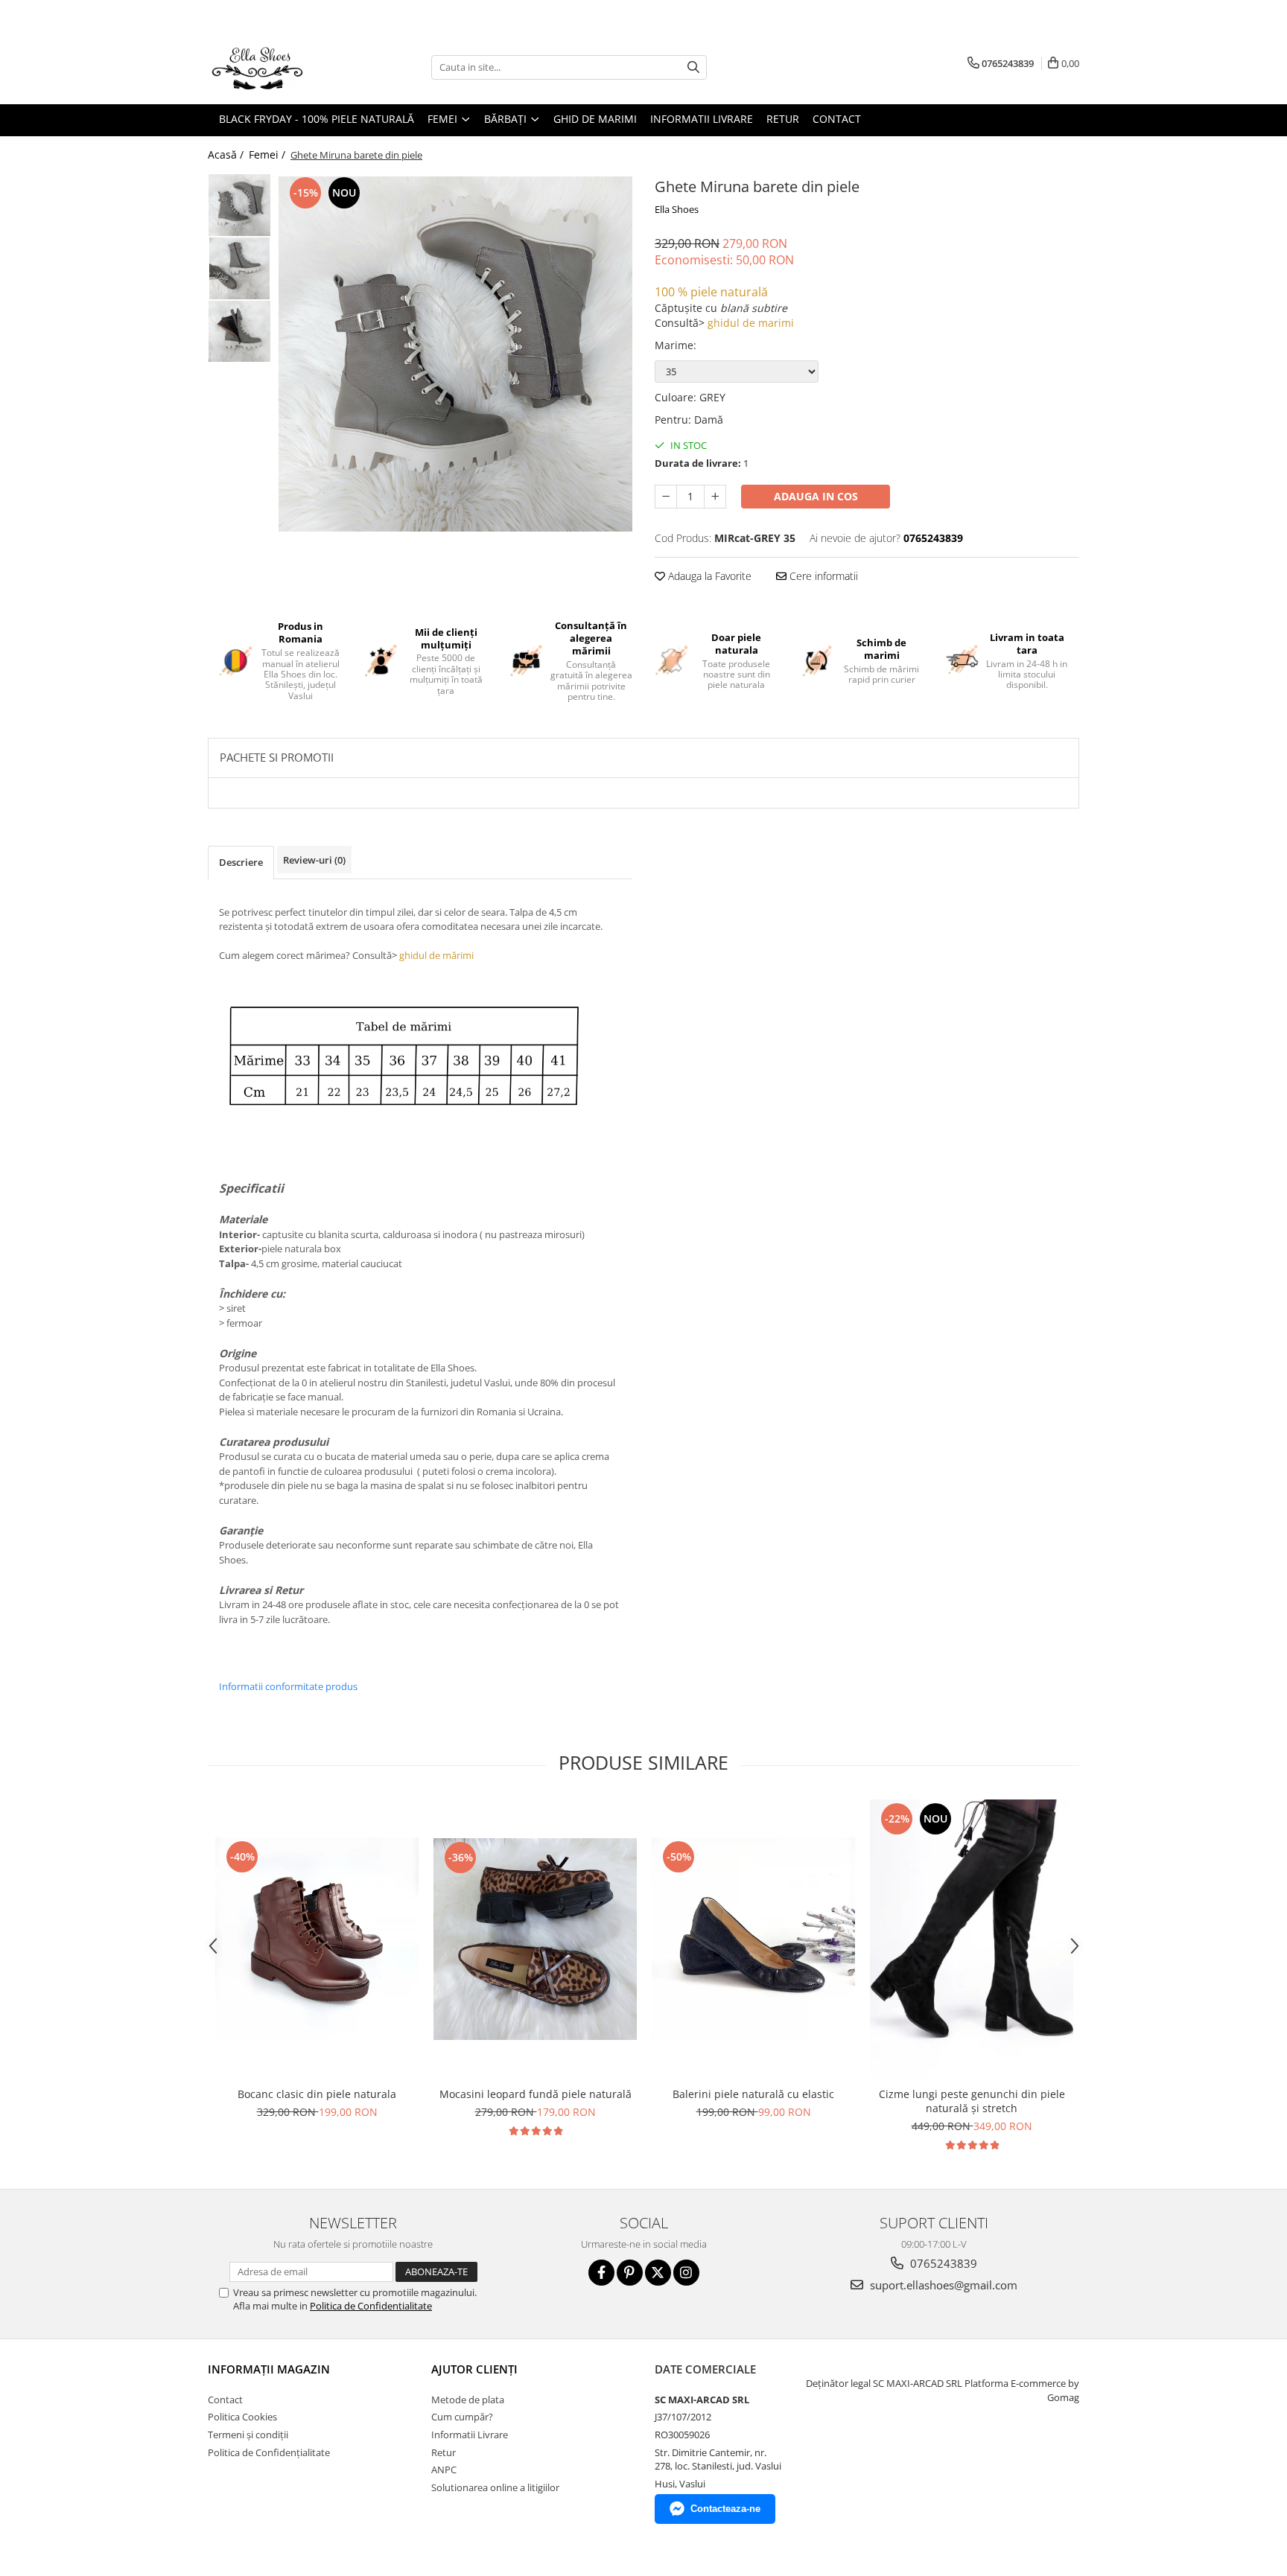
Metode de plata (468, 2400)
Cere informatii (822, 576)
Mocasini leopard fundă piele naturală (536, 2094)
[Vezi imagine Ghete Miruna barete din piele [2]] (239, 331)
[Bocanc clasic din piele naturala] (317, 1939)
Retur (783, 119)
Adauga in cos (816, 496)
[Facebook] (601, 2273)
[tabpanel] (455, 354)
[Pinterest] (630, 2273)
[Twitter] (658, 2273)
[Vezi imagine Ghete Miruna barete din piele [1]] (239, 268)
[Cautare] (693, 67)
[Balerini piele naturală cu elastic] (753, 1939)
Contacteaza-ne (725, 2509)
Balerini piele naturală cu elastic (753, 2094)
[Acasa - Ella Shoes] (282, 67)
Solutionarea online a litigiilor (495, 2487)
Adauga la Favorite (708, 576)
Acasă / (227, 154)
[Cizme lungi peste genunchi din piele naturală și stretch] (972, 1939)
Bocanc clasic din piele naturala (317, 2094)
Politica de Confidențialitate (269, 2452)
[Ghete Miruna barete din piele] (455, 354)
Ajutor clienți (474, 2369)
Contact (837, 119)
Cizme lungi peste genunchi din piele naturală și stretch (972, 2101)
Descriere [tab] (241, 862)
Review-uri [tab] (314, 860)
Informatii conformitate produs (288, 1686)
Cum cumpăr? (462, 2417)
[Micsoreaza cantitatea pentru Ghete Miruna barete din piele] (666, 497)
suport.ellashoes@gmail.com (942, 2285)
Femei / (268, 154)
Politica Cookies (242, 2417)
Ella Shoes (677, 209)
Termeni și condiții (248, 2435)
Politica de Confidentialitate (371, 2306)
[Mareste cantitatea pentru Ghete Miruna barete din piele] (715, 497)
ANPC (444, 2470)
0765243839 (942, 2263)
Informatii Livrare (702, 119)
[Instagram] (686, 2273)
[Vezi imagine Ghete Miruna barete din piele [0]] (239, 205)
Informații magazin (269, 2369)
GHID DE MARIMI (595, 119)
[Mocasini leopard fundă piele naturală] (535, 1939)
